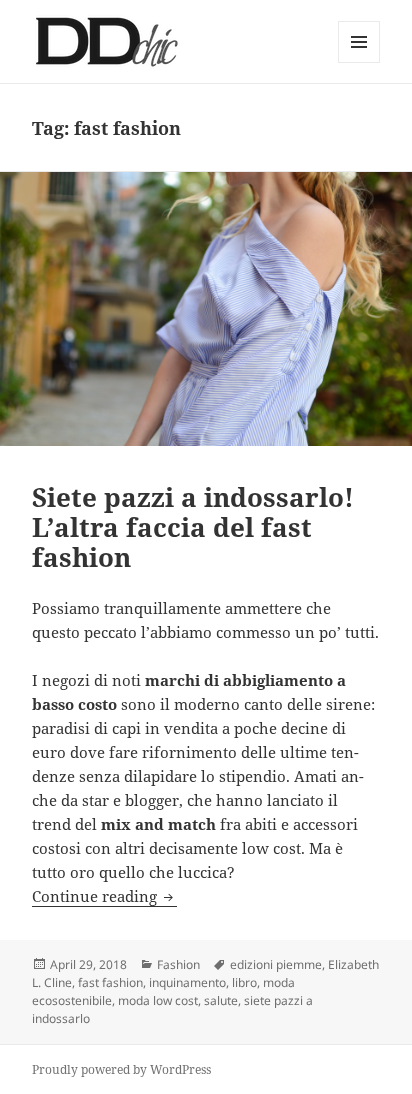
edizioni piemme (276, 964)
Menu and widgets (359, 62)
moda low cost (158, 1000)
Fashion (178, 964)
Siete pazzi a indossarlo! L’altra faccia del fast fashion (193, 527)
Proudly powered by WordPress (121, 1069)
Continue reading (104, 896)
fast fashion (110, 982)
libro (244, 982)
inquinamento (187, 982)
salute (221, 1000)
